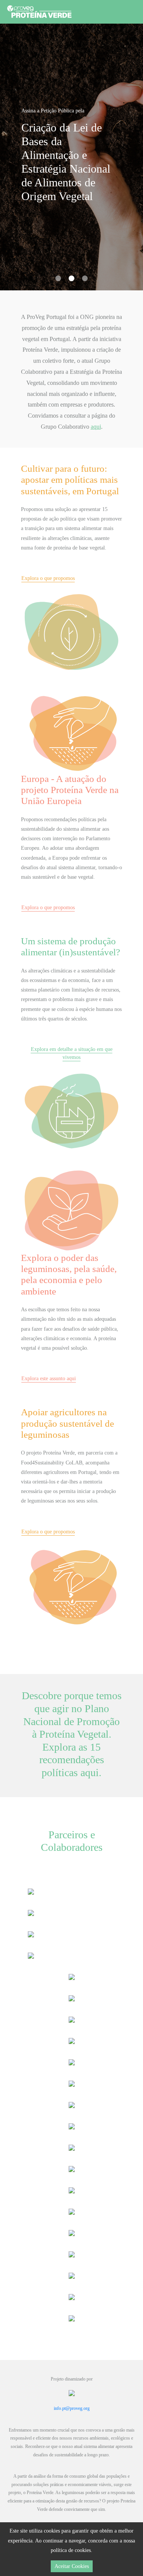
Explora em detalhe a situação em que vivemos (72, 1053)
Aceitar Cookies (72, 2566)
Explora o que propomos (48, 578)
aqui (96, 427)
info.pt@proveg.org (72, 2408)
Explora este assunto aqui (49, 1379)
